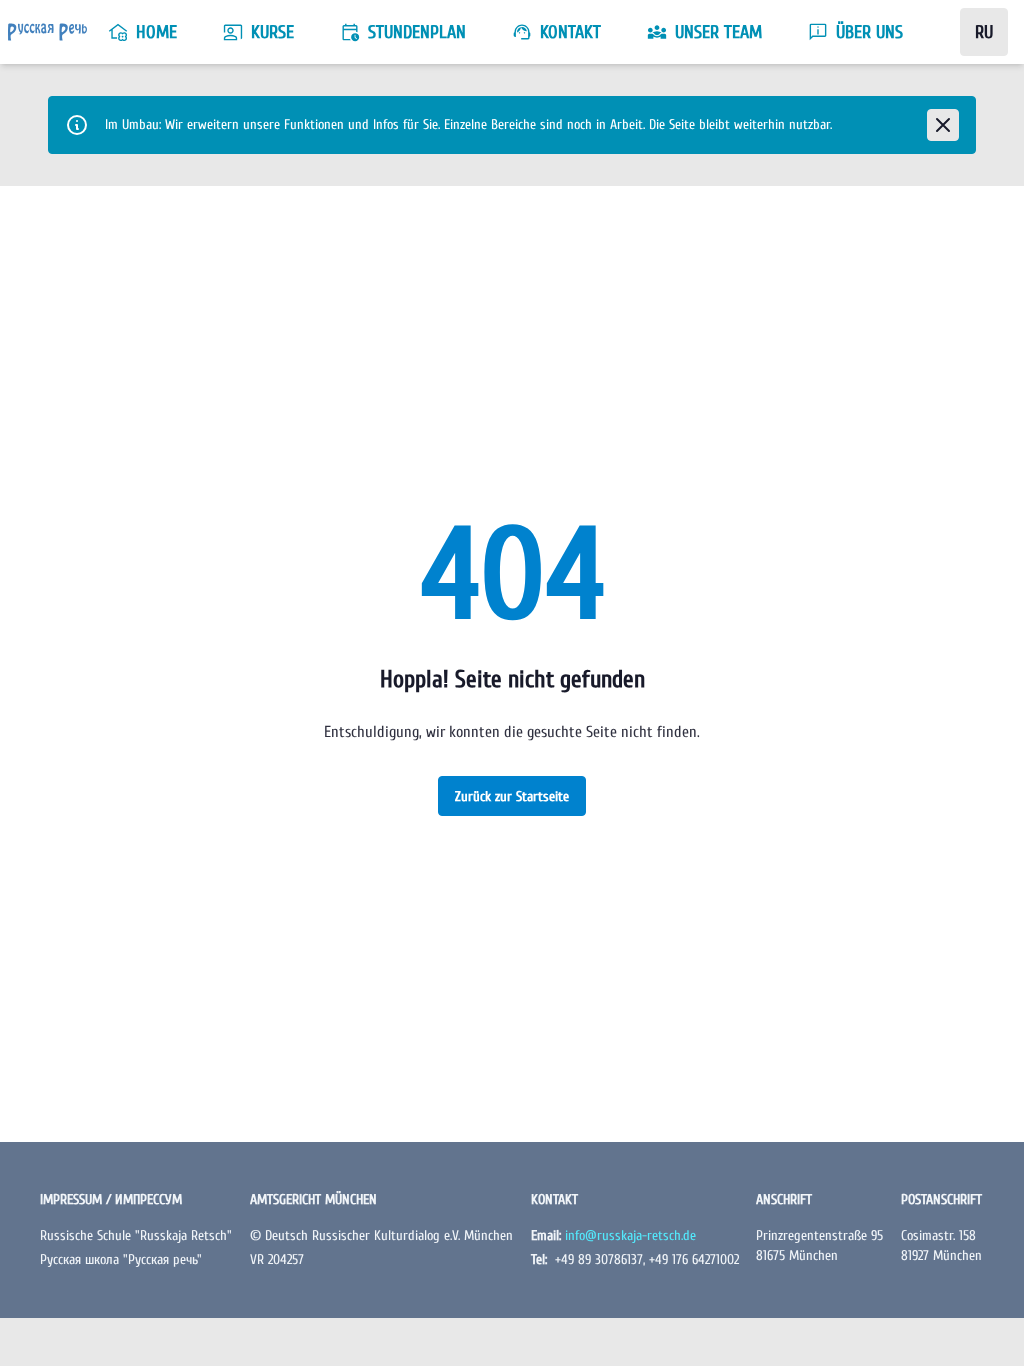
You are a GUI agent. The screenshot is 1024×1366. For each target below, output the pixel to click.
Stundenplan (417, 32)
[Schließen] (943, 125)
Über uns (869, 32)
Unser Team (718, 32)
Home (156, 32)
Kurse (272, 32)
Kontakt (570, 32)
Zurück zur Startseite (512, 796)
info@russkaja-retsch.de (630, 1235)
